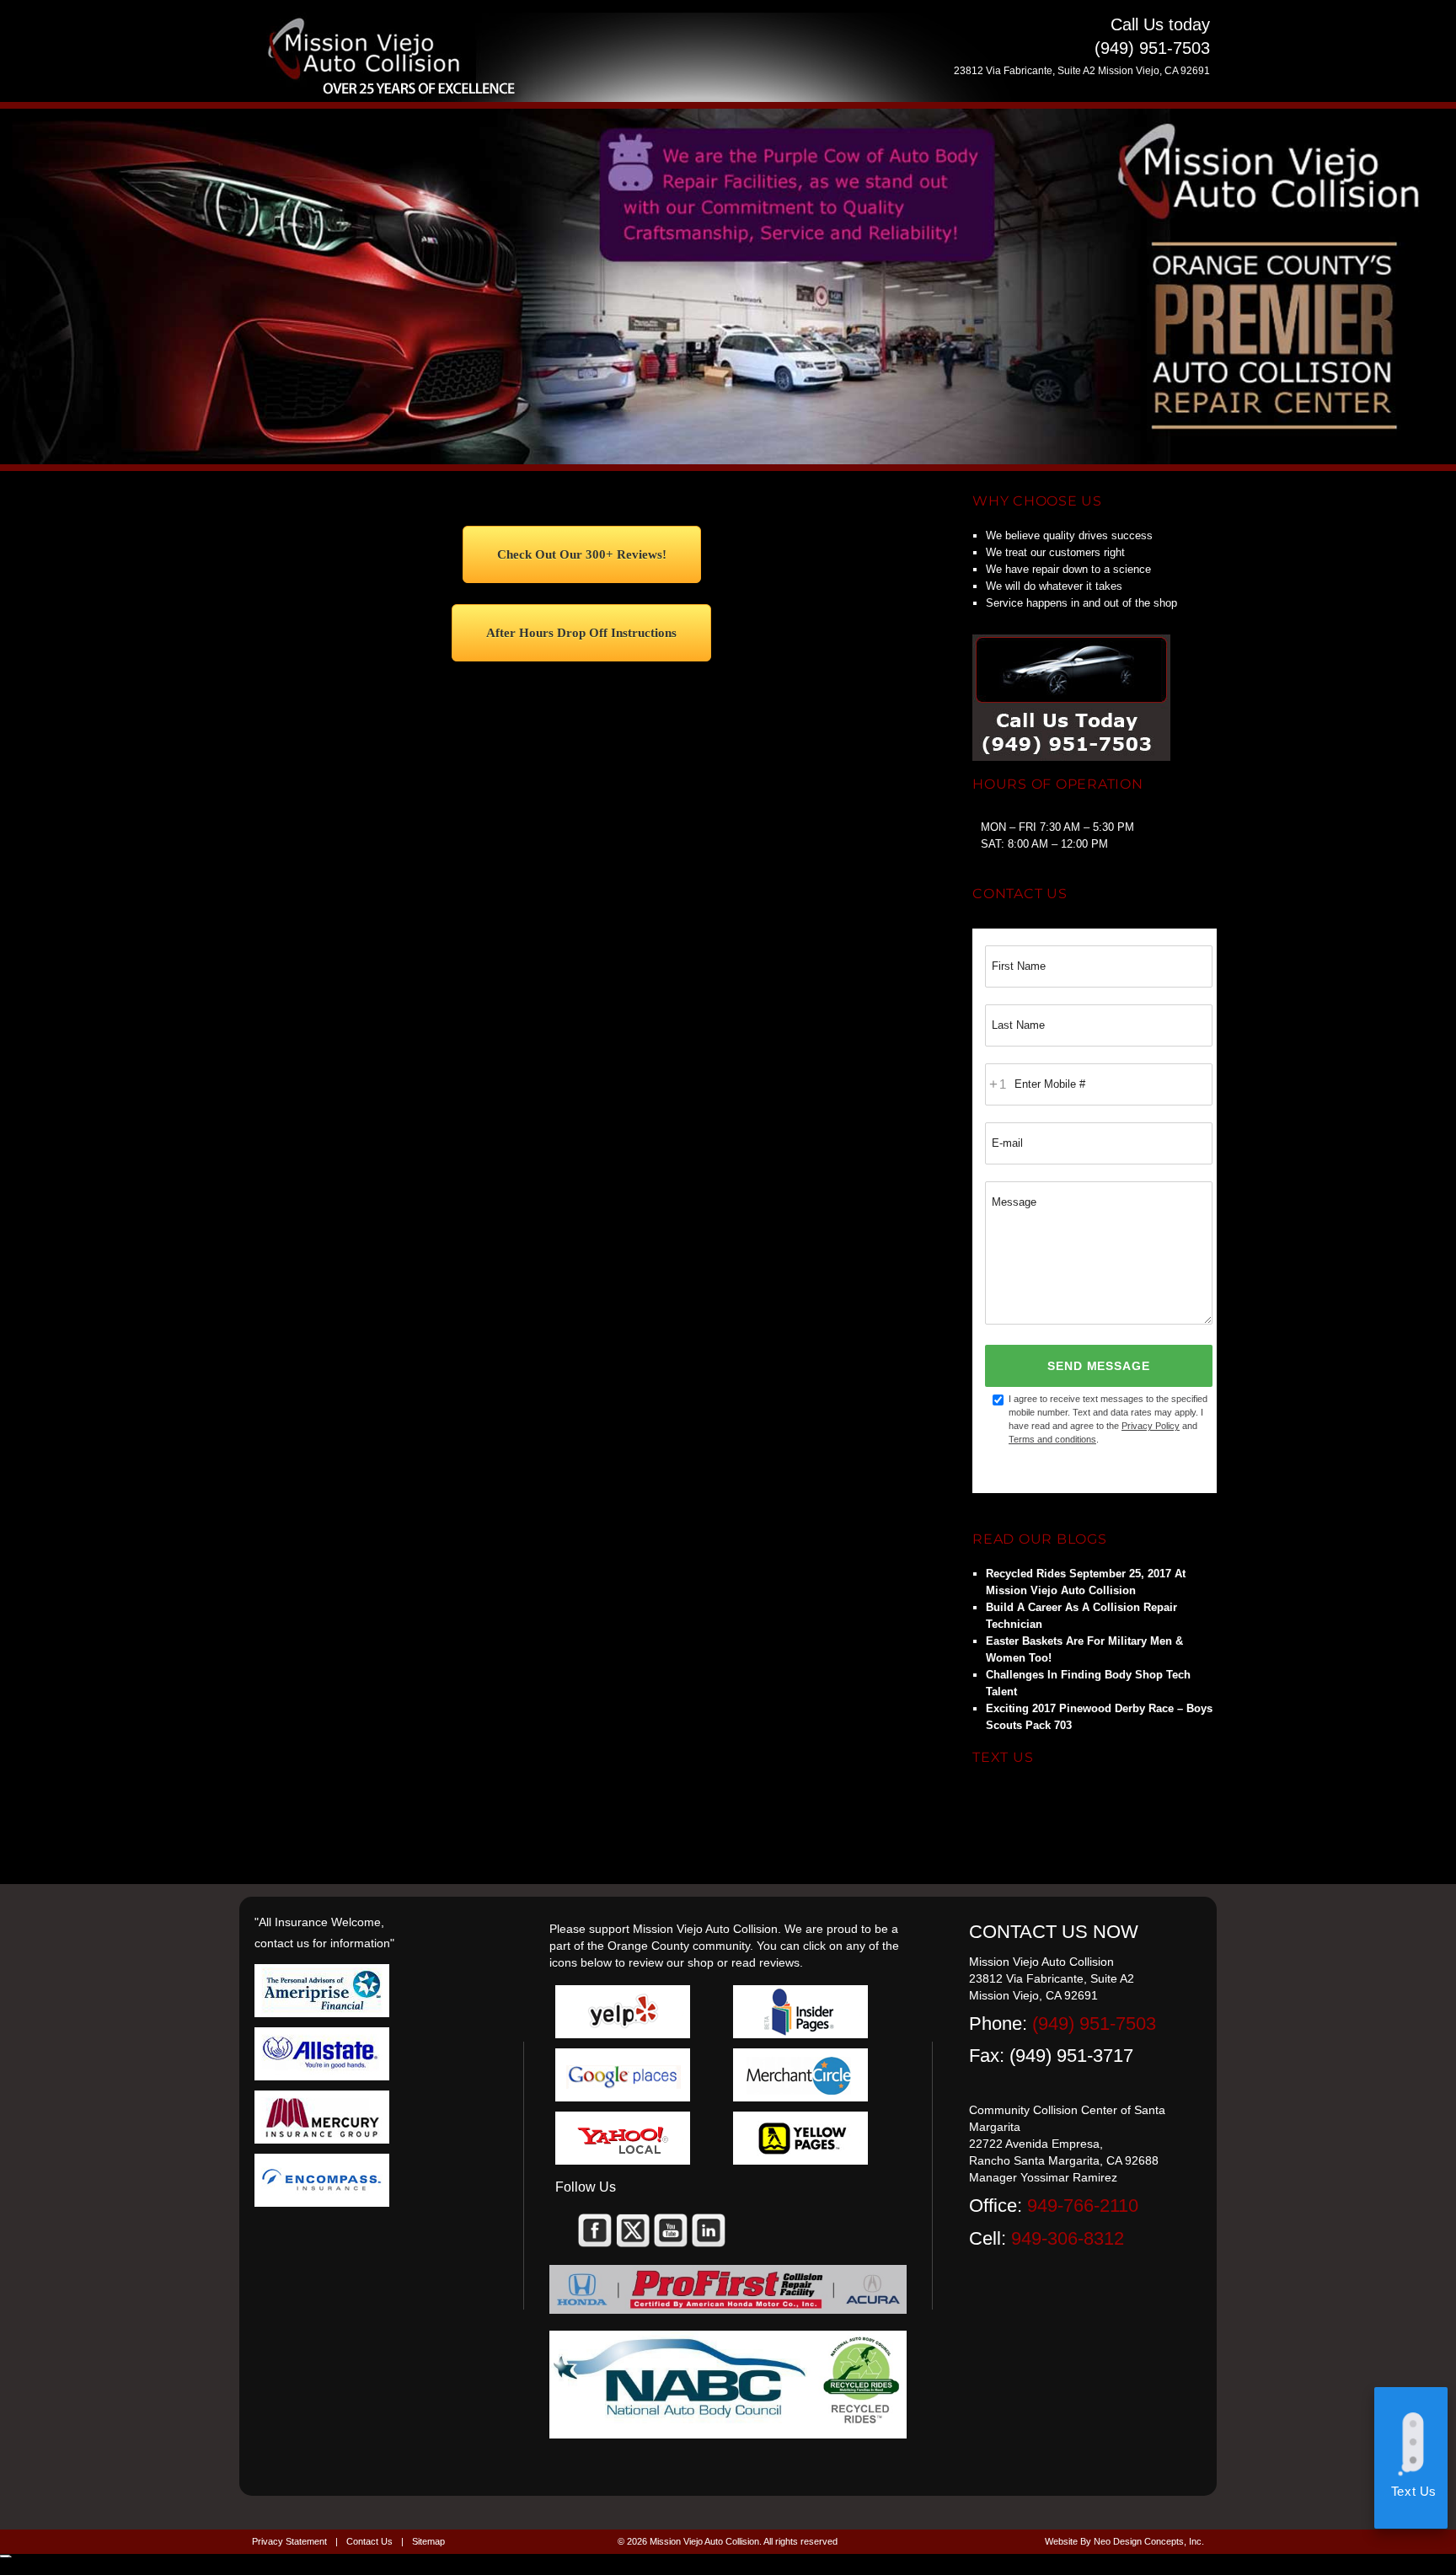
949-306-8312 (1068, 2238)
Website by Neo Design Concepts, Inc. (1124, 2541)
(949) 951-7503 (1094, 2024)
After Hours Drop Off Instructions (581, 633)
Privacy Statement (289, 2541)
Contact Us (369, 2541)
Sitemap (428, 2541)
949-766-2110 (1083, 2206)
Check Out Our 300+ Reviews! (582, 554)
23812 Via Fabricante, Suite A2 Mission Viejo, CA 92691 (1082, 71)
